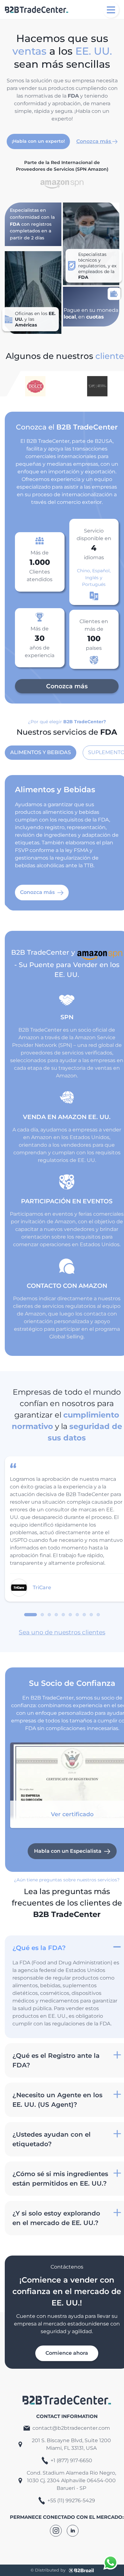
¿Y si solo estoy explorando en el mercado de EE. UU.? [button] (56, 2218)
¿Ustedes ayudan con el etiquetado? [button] (52, 2139)
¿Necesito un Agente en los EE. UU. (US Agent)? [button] (57, 2100)
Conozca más (94, 141)
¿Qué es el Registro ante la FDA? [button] (56, 2060)
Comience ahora (67, 2353)
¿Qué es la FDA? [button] (39, 1948)
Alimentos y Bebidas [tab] (41, 752)
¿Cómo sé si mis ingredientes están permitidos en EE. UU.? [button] (60, 2179)
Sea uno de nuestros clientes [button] (62, 1632)
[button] (104, 2456)
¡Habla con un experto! (38, 141)
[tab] (31, 1615)
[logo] (37, 10)
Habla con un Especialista (68, 1851)
